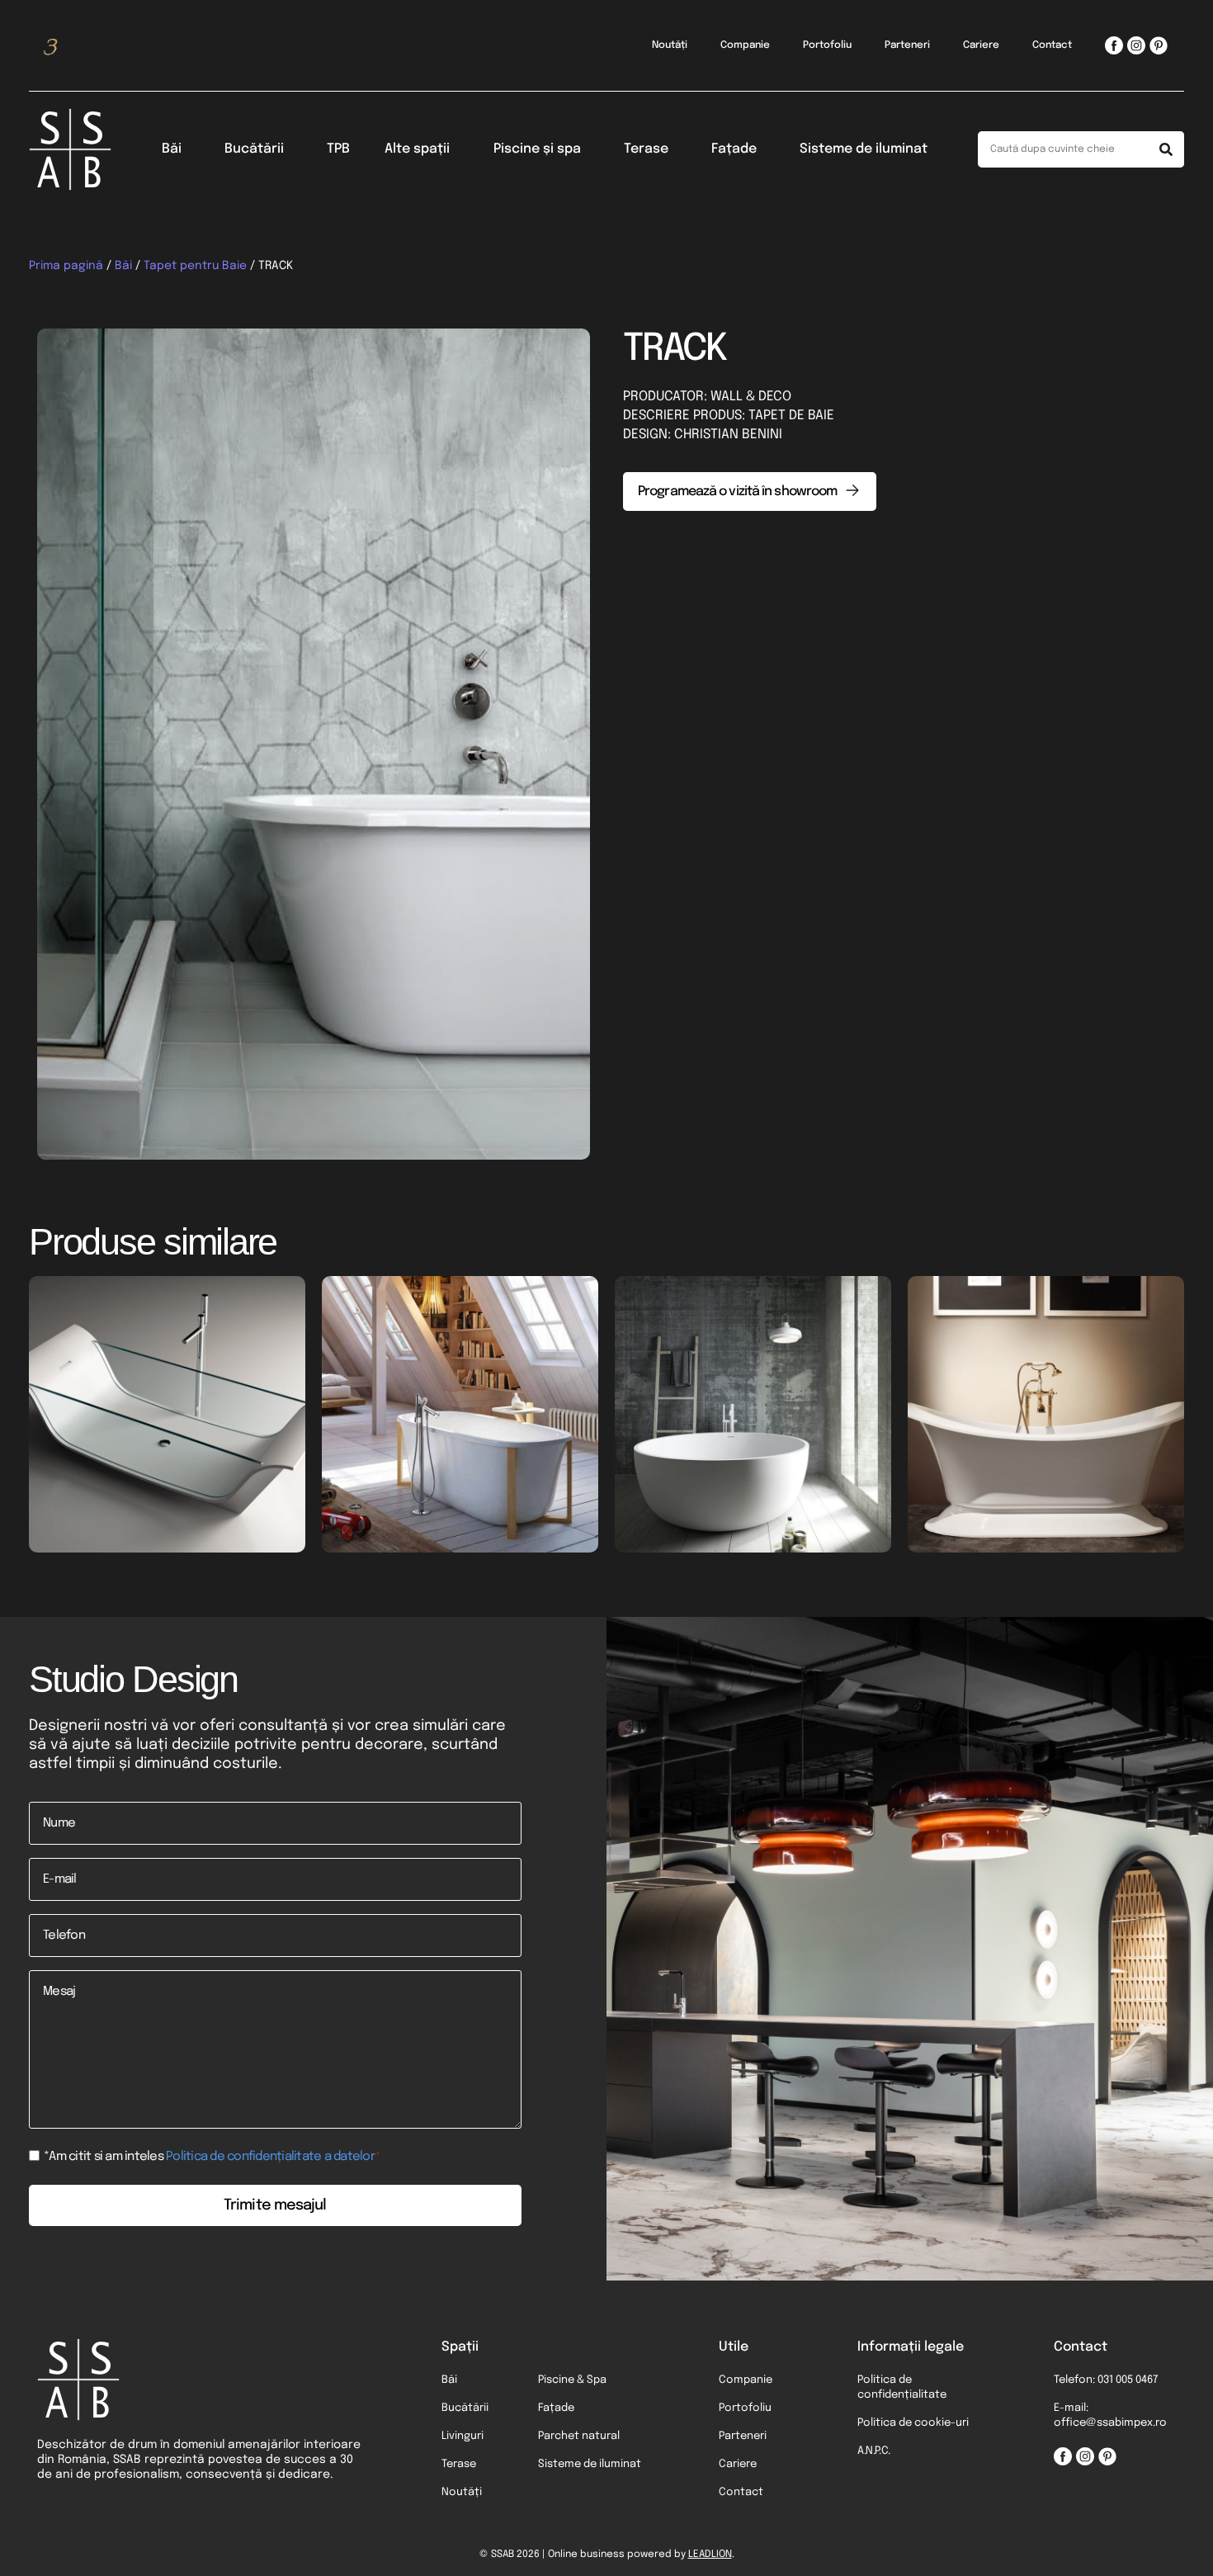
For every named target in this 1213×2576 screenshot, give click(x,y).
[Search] (1166, 149)
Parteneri (907, 45)
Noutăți (670, 45)
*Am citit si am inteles (212, 2157)
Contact (1052, 45)
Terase (646, 149)
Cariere (981, 45)
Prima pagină (66, 266)
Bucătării (254, 149)
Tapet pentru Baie (195, 266)
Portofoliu (827, 45)
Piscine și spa (537, 149)
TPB (338, 149)
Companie (745, 45)
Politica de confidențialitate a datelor (270, 2157)
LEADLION (710, 2555)
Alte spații (417, 149)
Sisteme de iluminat (864, 149)
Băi (172, 149)
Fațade (734, 149)
